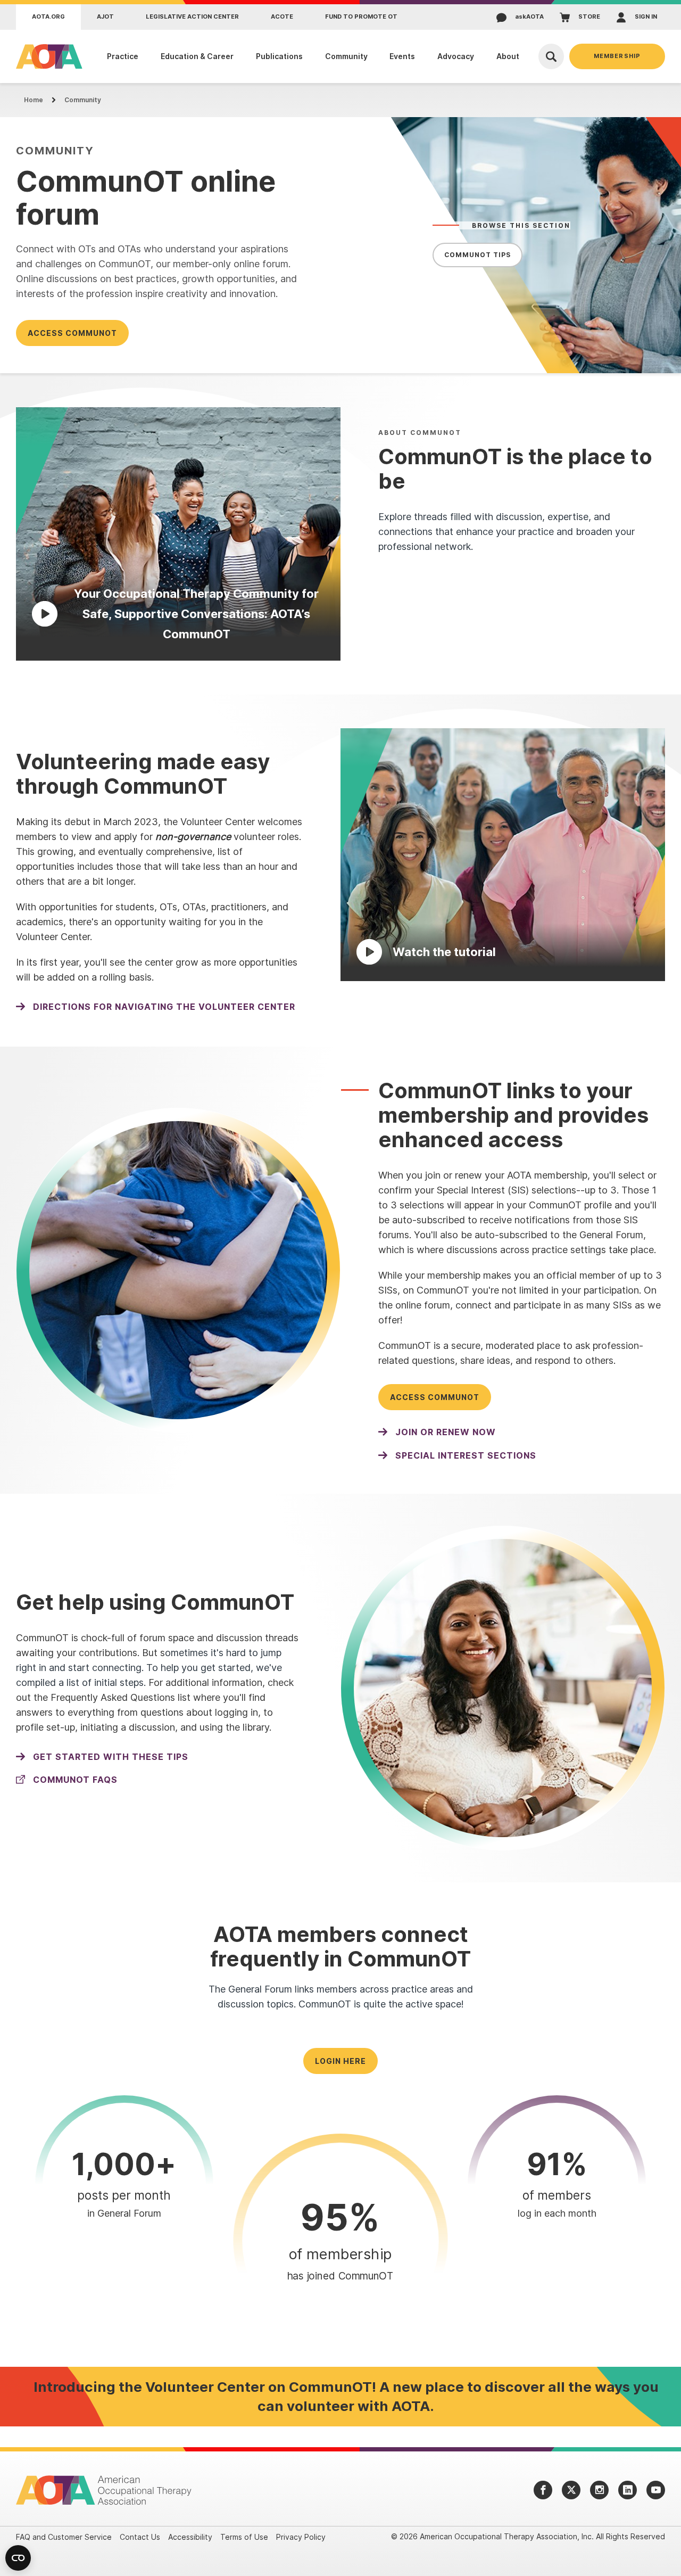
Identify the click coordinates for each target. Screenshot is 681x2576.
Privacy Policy (301, 2537)
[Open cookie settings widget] (18, 2558)
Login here (340, 2061)
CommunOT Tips (477, 255)
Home (34, 100)
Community (83, 100)
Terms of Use (244, 2537)
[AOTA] (47, 56)
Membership (617, 56)
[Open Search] (551, 56)
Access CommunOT (72, 333)
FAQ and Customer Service (64, 2537)
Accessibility (190, 2537)
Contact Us (140, 2537)
